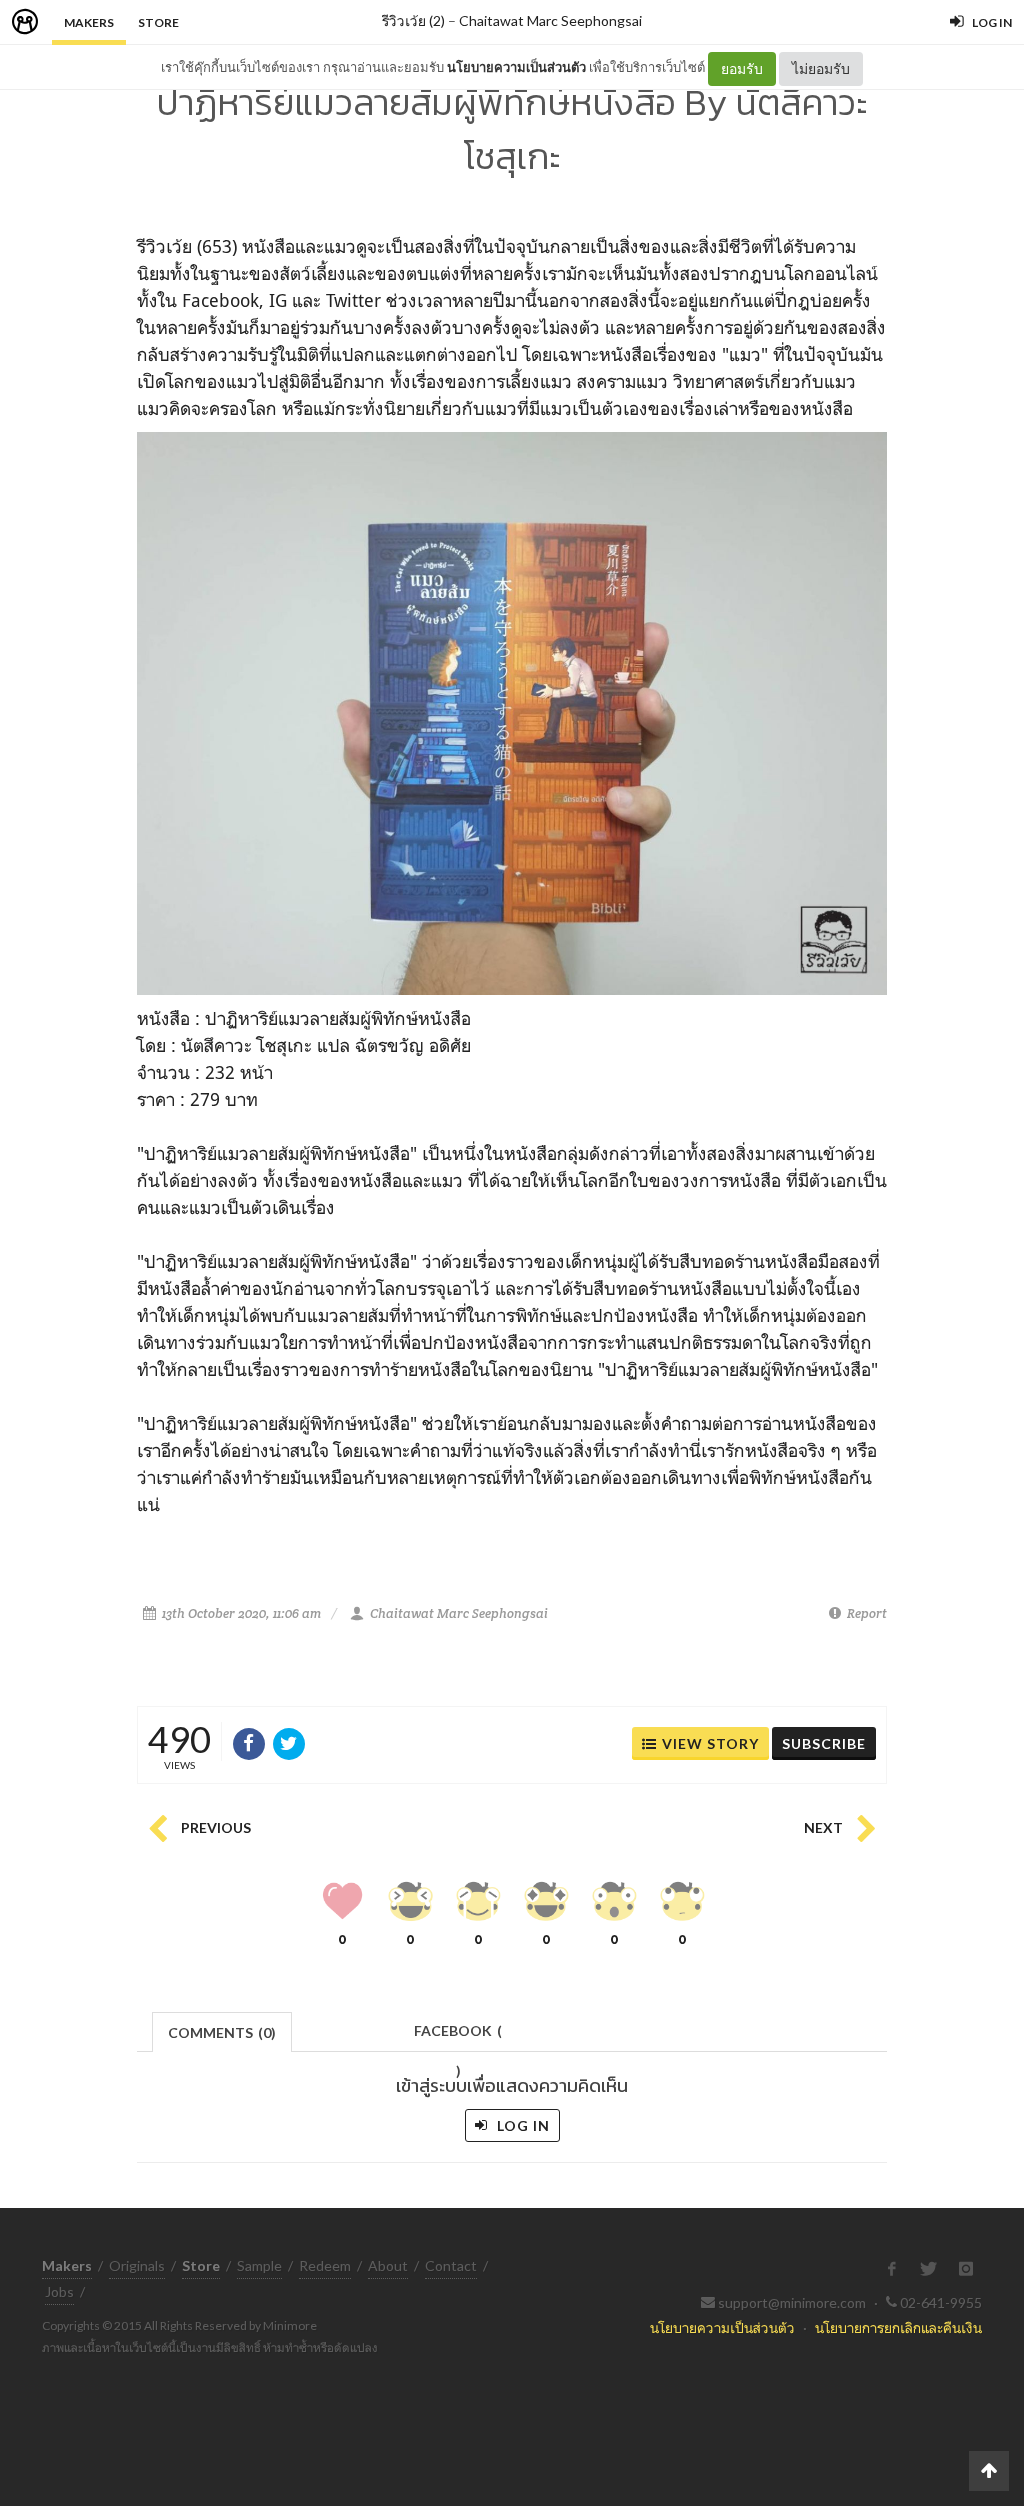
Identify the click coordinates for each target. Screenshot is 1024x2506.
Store (158, 22)
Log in (521, 2125)
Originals (137, 2265)
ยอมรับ (742, 68)
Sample (259, 2265)
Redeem (325, 2265)
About (388, 2265)
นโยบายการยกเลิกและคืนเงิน (898, 2327)
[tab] (222, 2030)
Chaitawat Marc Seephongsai (550, 20)
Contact (451, 2265)
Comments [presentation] (222, 2032)
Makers (89, 22)
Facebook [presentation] (458, 2036)
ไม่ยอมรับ (821, 68)
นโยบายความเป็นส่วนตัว (516, 67)
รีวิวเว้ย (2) (413, 20)
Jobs (59, 2291)
